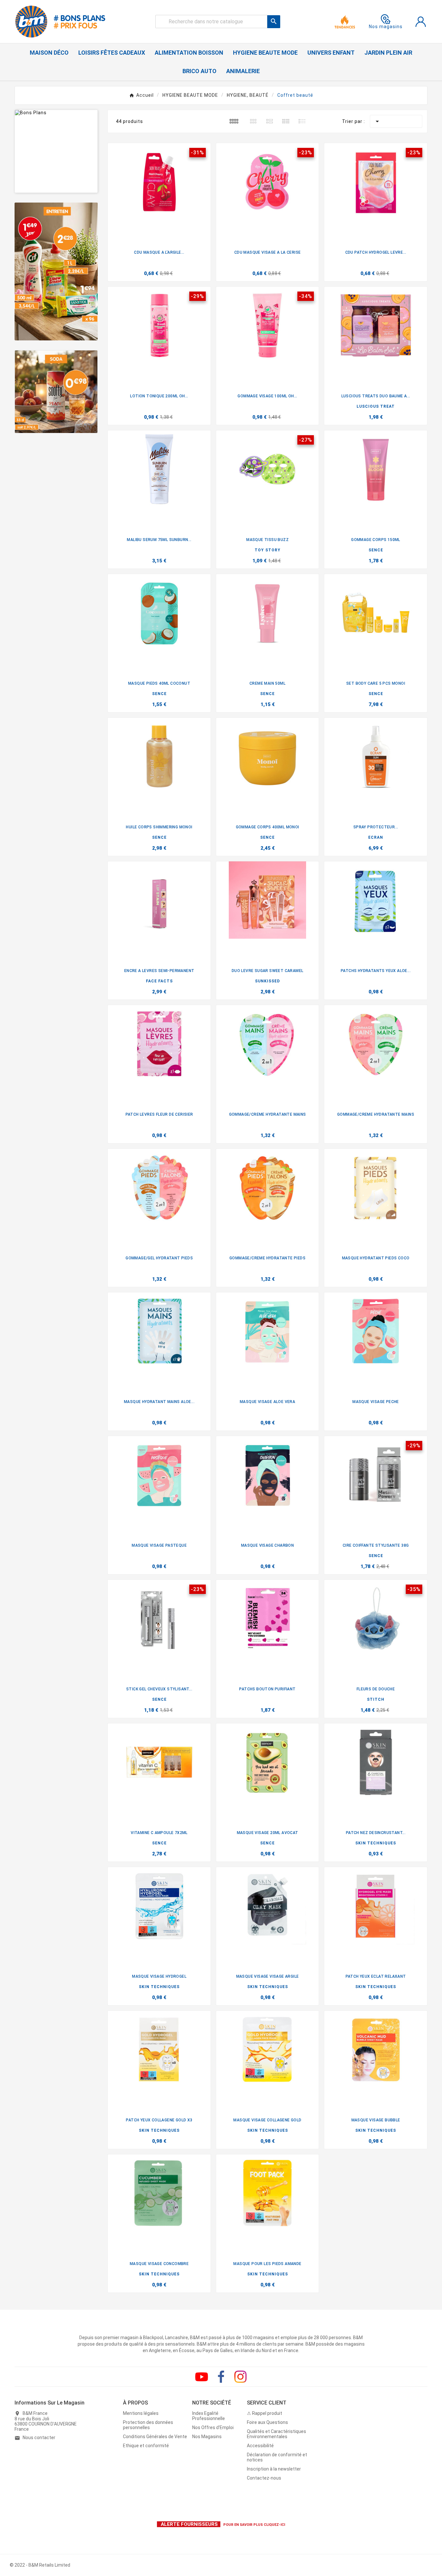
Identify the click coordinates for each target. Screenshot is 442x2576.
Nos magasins (386, 27)
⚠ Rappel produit (265, 2413)
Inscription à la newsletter (274, 2469)
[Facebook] (221, 2377)
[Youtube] (202, 2377)
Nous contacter (39, 2438)
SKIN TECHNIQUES (376, 1843)
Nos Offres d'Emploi (213, 2427)
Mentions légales (141, 2413)
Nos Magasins (207, 2437)
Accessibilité (260, 2446)
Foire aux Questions (267, 2422)
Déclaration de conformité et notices (277, 2457)
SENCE (376, 550)
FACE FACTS (159, 981)
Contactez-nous (264, 2478)
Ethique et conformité (146, 2446)
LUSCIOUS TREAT (376, 406)
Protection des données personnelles (148, 2425)
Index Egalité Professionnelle (209, 2416)
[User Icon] (421, 22)
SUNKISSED (267, 981)
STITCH (376, 1699)
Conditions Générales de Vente (155, 2437)
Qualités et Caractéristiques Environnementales (276, 2434)
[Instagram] (240, 2377)
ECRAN (376, 837)
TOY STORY (268, 550)
